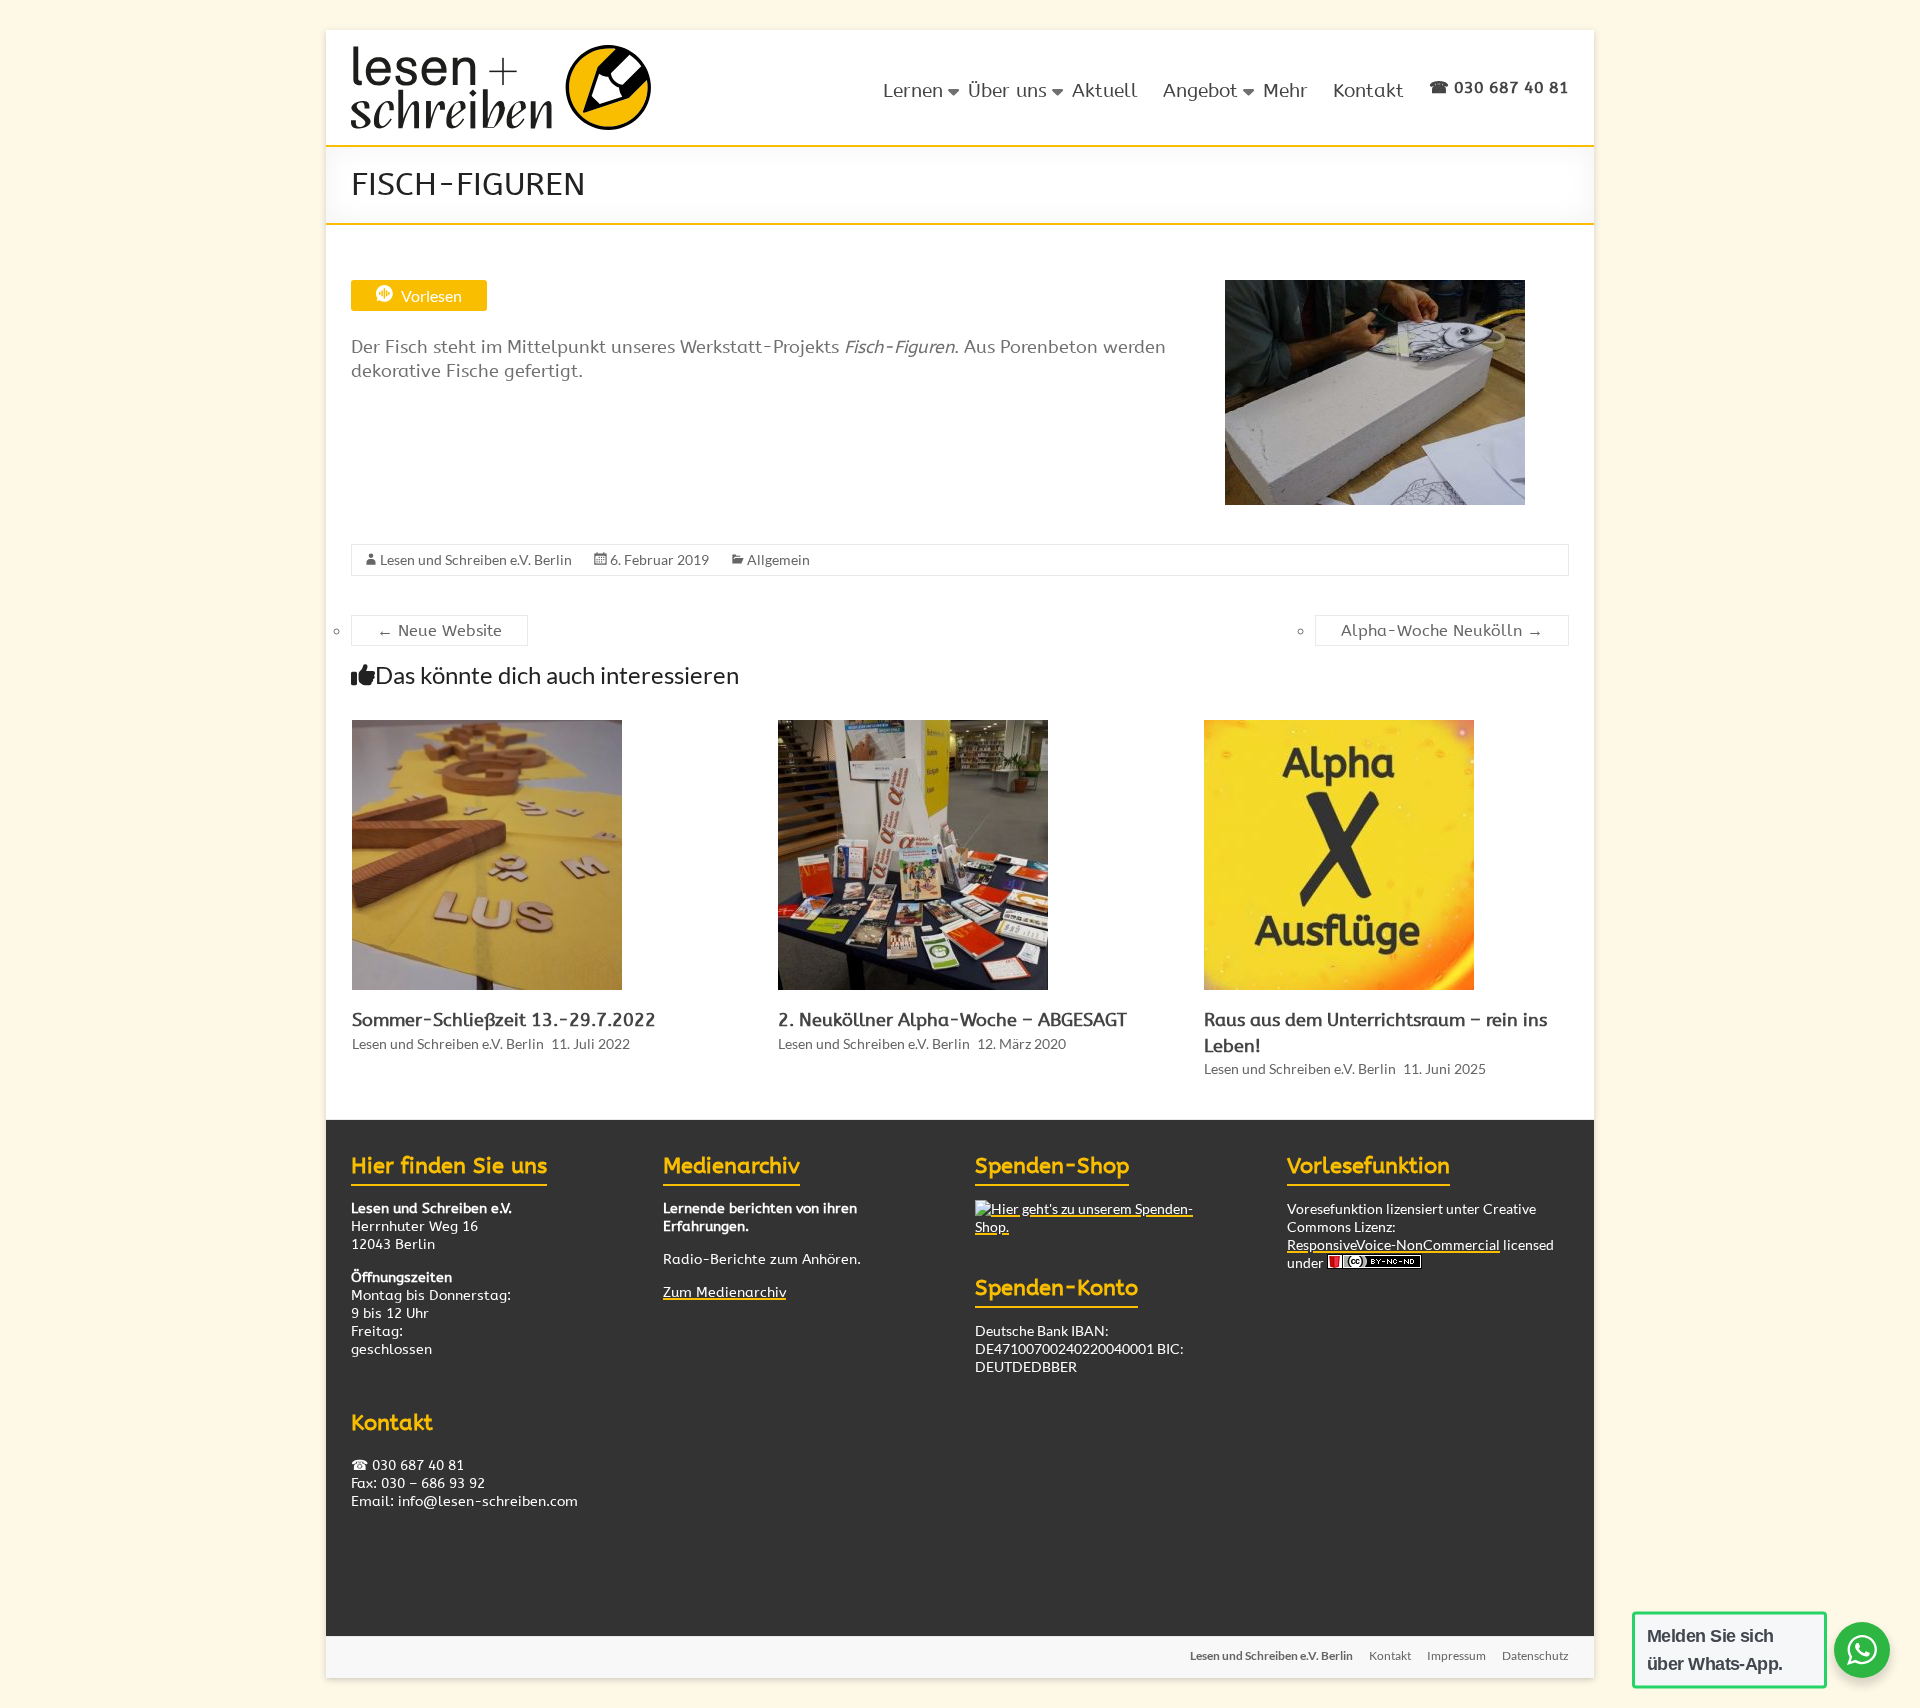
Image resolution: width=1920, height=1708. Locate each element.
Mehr (1285, 90)
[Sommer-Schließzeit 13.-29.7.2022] (507, 729)
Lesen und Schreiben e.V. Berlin (476, 559)
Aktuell (1105, 90)
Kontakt (1368, 90)
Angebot (1200, 90)
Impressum (1456, 1655)
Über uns (1007, 90)
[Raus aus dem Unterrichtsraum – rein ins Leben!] (1359, 729)
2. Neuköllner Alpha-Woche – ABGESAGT (952, 1020)
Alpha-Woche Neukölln (1442, 630)
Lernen (913, 90)
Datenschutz (1535, 1655)
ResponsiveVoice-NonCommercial (1393, 1244)
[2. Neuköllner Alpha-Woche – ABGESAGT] (933, 729)
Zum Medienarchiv (724, 1292)
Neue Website (439, 630)
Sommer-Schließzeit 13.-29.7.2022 (504, 1020)
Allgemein (778, 559)
